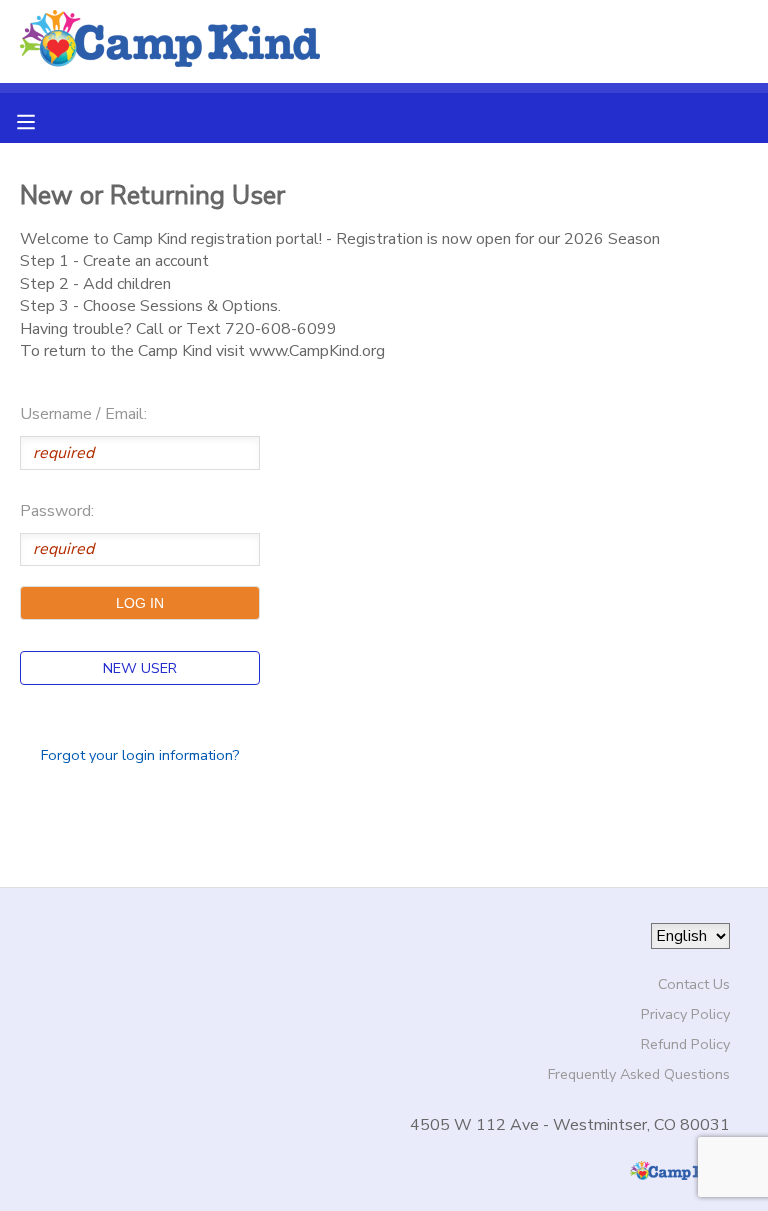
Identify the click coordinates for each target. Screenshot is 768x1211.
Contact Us (694, 984)
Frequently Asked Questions (639, 1074)
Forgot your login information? (140, 755)
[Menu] (41, 120)
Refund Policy (685, 1044)
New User (140, 668)
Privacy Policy (685, 1014)
